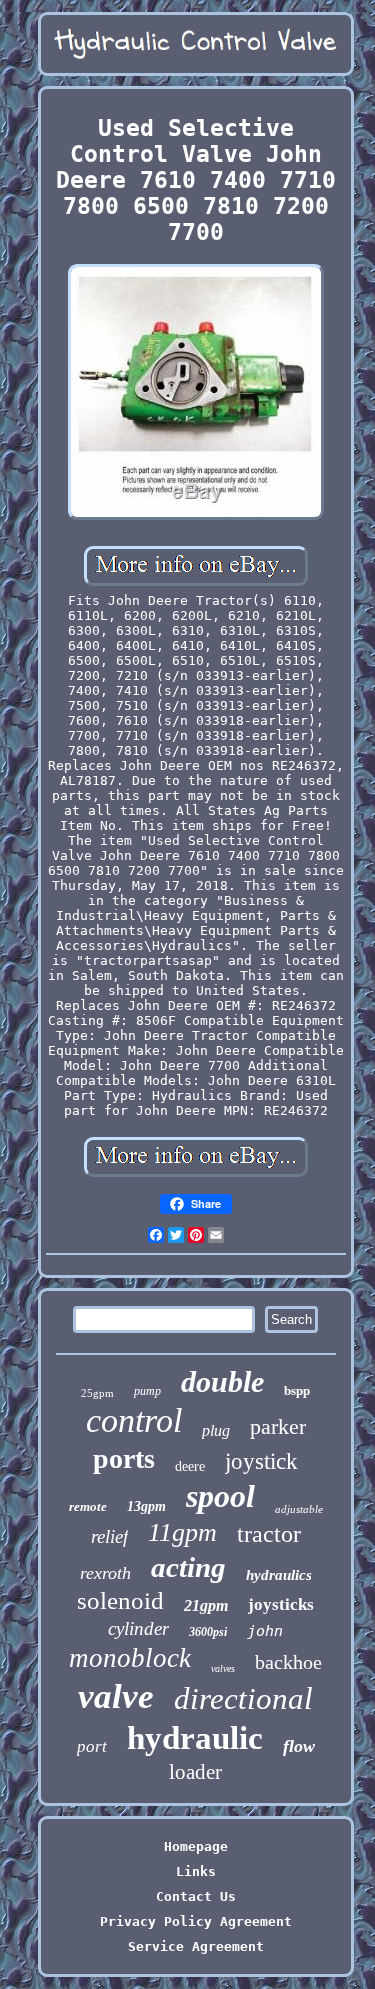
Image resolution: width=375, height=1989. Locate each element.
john (265, 1631)
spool (220, 1496)
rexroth (105, 1573)
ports (124, 1458)
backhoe (288, 1662)
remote (88, 1506)
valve (116, 1696)
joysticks (281, 1604)
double (222, 1381)
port (92, 1746)
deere (190, 1466)
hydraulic (195, 1738)
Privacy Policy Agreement (196, 1921)
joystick (261, 1461)
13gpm (146, 1506)
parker (278, 1426)
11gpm (182, 1532)
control (134, 1420)
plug (216, 1430)
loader (195, 1772)
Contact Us (196, 1896)
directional (243, 1698)
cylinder (138, 1628)
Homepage (196, 1846)
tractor (269, 1534)
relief (109, 1536)
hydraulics (279, 1575)
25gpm (97, 1393)
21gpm (206, 1605)
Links (196, 1871)
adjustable (299, 1509)
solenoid (120, 1600)
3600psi (208, 1632)
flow (299, 1746)
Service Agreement (196, 1946)
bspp (297, 1390)
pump (147, 1391)
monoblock (130, 1658)
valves (223, 1668)
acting (188, 1567)
